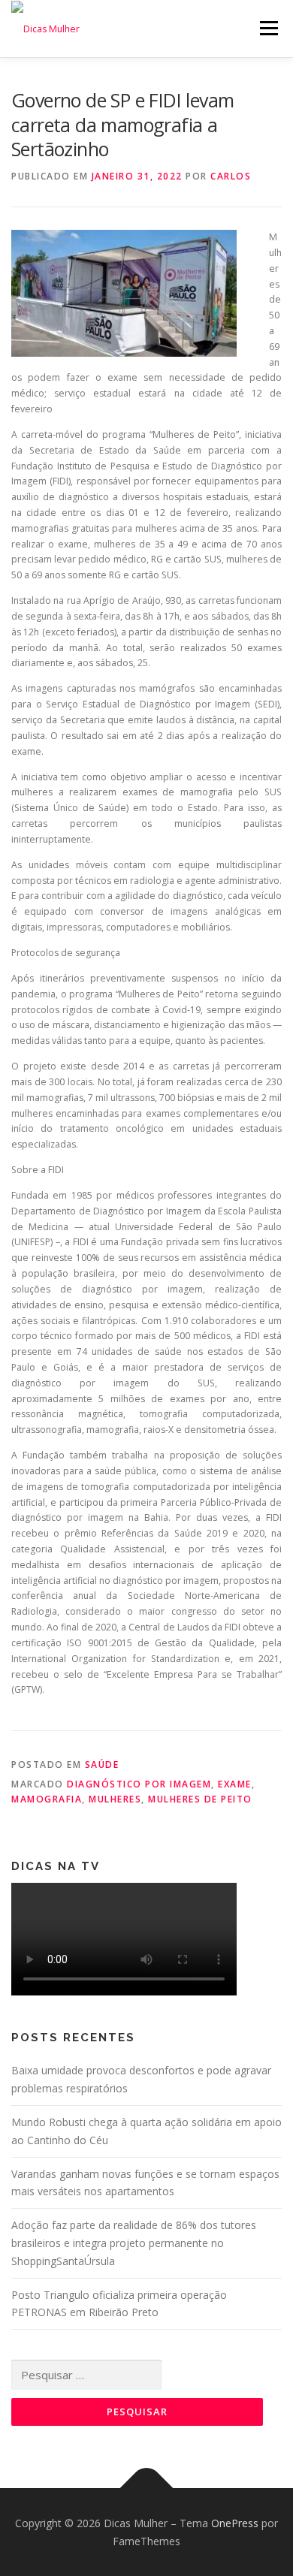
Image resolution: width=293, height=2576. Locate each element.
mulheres (115, 1799)
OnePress (235, 2523)
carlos (231, 176)
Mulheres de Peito (200, 1799)
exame (235, 1784)
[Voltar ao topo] (147, 2488)
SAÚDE (102, 1765)
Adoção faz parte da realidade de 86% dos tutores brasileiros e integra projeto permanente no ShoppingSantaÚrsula (134, 2243)
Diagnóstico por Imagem (139, 1784)
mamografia (47, 1799)
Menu (268, 28)
